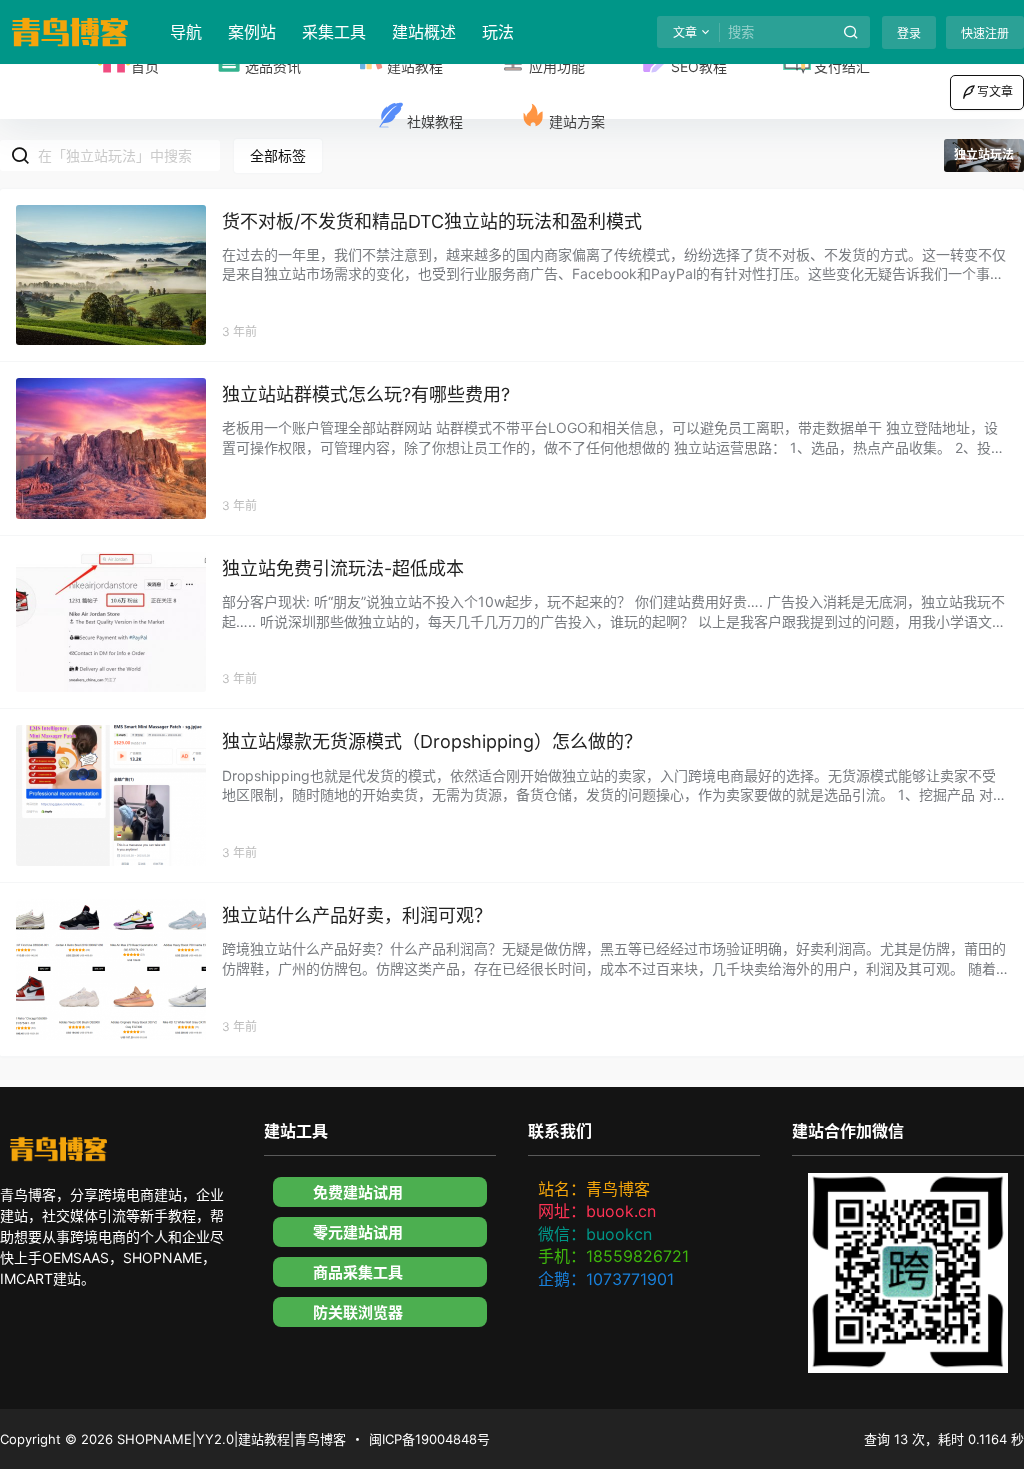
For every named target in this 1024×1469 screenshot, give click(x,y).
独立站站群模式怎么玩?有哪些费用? (366, 394)
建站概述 (424, 32)
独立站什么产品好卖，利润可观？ (357, 915)
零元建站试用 (358, 1232)
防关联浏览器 (358, 1312)
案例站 (252, 32)
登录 (909, 33)
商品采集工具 (358, 1272)
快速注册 (985, 33)
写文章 (995, 91)
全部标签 (278, 155)
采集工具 (334, 32)
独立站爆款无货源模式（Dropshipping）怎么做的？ (432, 741)
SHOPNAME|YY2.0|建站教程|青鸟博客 (229, 1439)
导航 (186, 32)
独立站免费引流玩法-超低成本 (343, 568)
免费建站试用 (358, 1192)
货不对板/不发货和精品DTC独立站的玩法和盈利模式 (432, 221)
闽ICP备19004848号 (429, 1439)
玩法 (498, 32)
